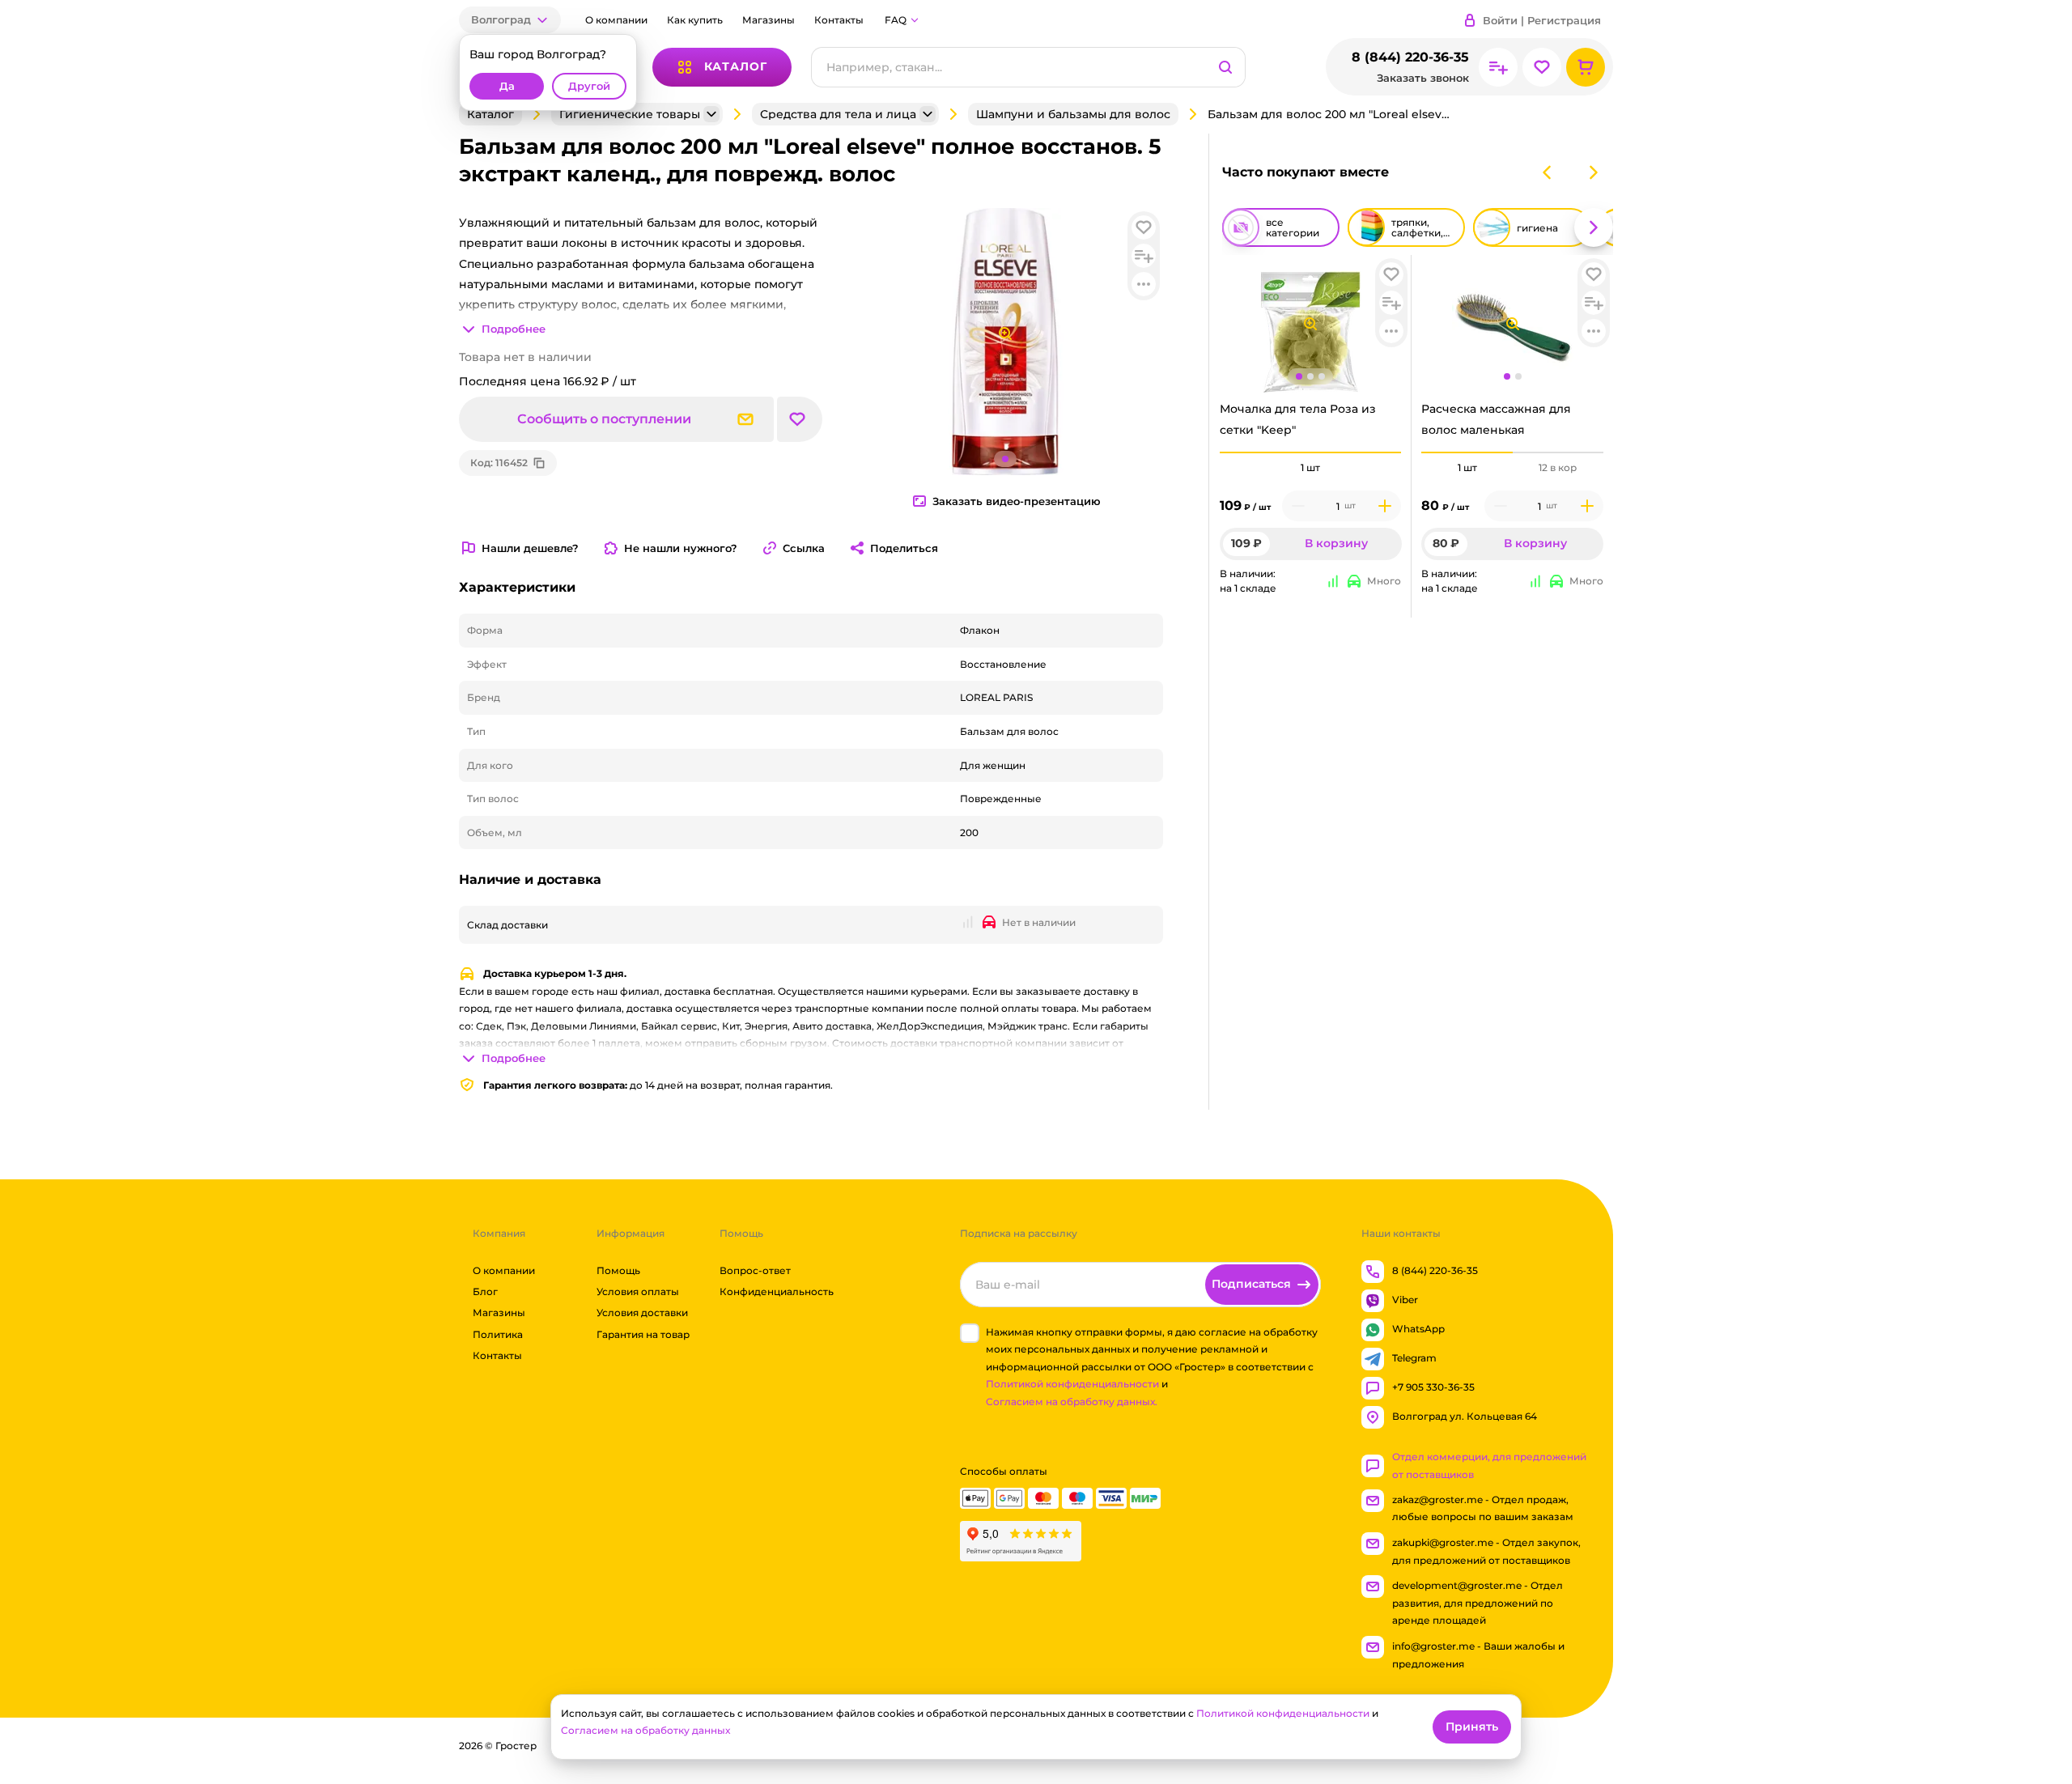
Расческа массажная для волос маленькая (1496, 419)
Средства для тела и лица (838, 114)
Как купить (695, 20)
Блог (485, 1291)
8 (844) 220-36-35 (1410, 57)
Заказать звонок (1423, 78)
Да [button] (507, 86)
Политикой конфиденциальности (1072, 1385)
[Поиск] (1225, 67)
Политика (498, 1334)
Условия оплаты (638, 1291)
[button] (510, 20)
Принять (1472, 1727)
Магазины (769, 20)
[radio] (1311, 452)
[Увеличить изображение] (1310, 324)
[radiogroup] (1311, 468)
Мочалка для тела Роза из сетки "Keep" (1298, 419)
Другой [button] (589, 86)
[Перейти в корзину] (1586, 67)
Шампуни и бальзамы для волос (1073, 114)
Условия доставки (642, 1313)
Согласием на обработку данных (645, 1730)
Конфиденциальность (777, 1291)
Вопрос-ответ (755, 1270)
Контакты (839, 20)
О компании (616, 20)
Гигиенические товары (630, 114)
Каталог (490, 114)
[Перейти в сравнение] (1498, 67)
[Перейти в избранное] (1542, 67)
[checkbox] (970, 1333)
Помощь (618, 1270)
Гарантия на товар (643, 1334)
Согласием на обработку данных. (1072, 1402)
